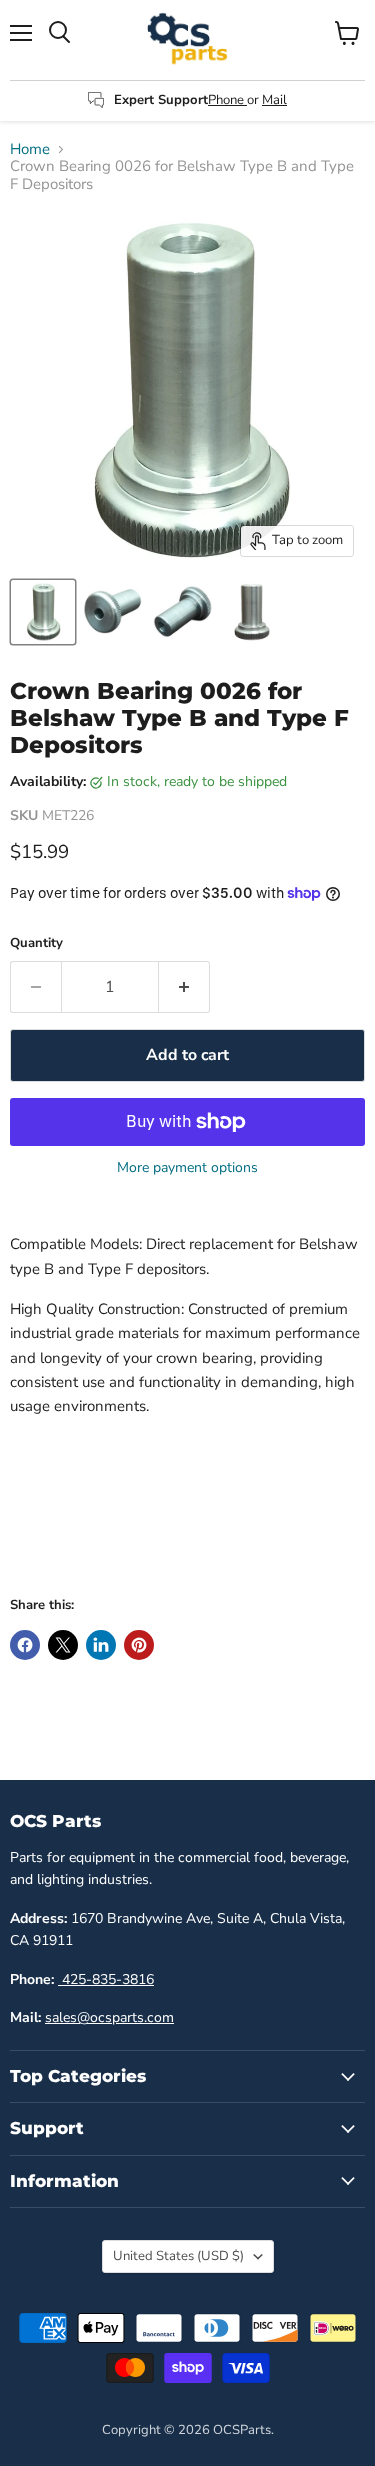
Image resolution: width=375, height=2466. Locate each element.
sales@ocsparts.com (109, 2017)
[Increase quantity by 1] (184, 987)
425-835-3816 (106, 1979)
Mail (274, 100)
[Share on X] (63, 1645)
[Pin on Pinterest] (139, 1645)
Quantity (36, 943)
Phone (227, 100)
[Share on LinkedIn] (101, 1645)
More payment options (187, 1168)
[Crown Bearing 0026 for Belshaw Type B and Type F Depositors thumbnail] (43, 612)
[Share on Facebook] (25, 1645)
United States (178, 2256)
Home (30, 149)
